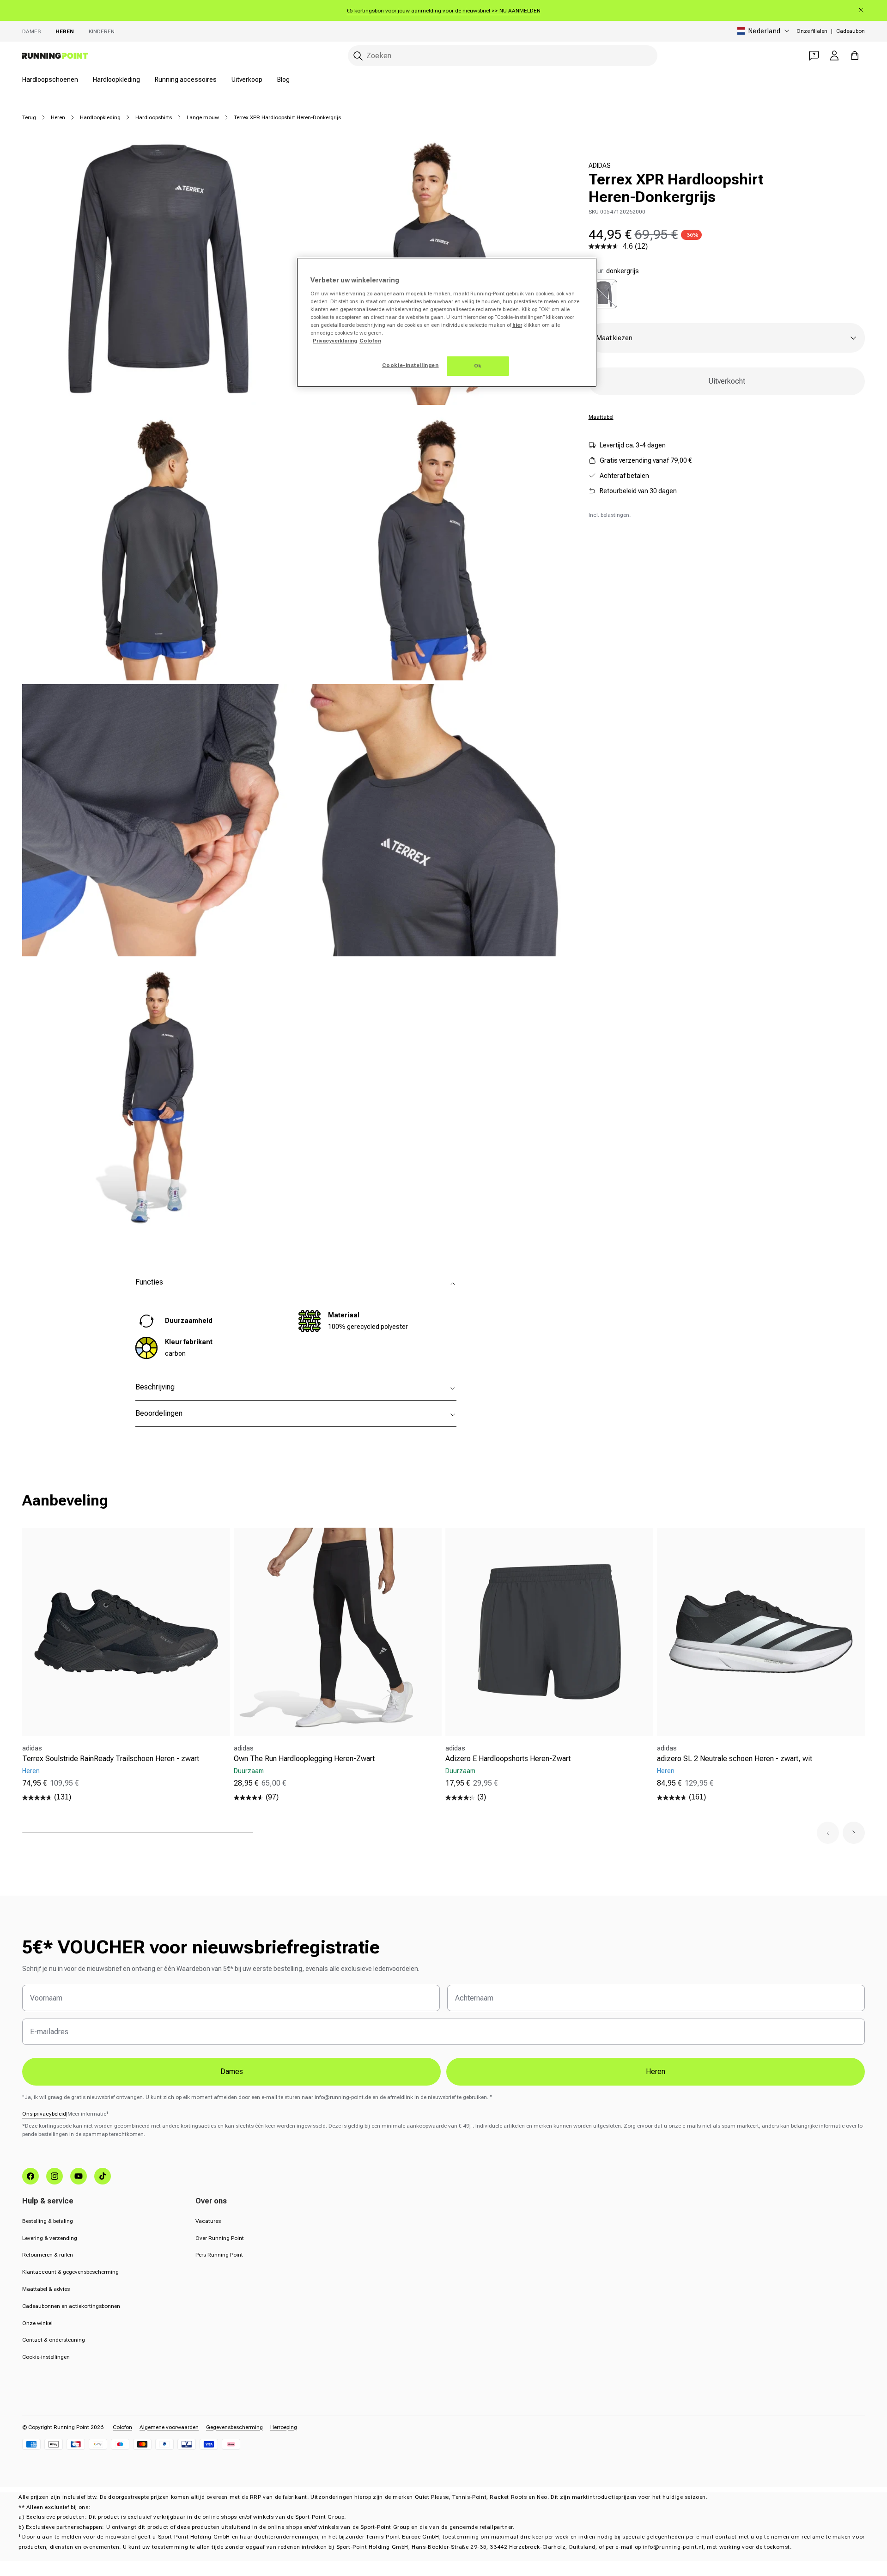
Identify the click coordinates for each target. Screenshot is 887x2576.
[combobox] (503, 56)
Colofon (122, 2427)
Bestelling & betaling (48, 2221)
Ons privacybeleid (44, 2114)
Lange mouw (203, 117)
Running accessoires (186, 80)
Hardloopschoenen (50, 80)
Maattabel (601, 417)
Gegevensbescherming (234, 2427)
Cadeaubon (851, 31)
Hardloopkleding (116, 80)
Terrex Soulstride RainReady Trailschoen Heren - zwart (111, 1759)
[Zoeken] (358, 56)
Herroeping (284, 2427)
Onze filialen (812, 31)
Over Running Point (220, 2238)
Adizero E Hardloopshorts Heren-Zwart (508, 1759)
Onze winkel (37, 2323)
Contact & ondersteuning (54, 2340)
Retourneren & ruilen (48, 2255)
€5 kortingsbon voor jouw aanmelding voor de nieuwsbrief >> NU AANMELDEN (444, 11)
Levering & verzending (50, 2238)
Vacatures (208, 2221)
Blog (283, 80)
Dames (31, 31)
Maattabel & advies (46, 2289)
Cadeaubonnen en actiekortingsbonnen (71, 2306)
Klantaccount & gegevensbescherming (70, 2272)
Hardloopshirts (154, 117)
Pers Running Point (219, 2255)
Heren (65, 31)
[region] (447, 322)
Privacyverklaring (335, 341)
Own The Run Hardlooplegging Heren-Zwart (304, 1759)
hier (517, 325)
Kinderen (102, 31)
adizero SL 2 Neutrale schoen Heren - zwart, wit (735, 1759)
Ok (478, 366)
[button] (828, 1833)
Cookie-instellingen (46, 2357)
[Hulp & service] (814, 55)
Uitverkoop (247, 80)
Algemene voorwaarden (169, 2427)
